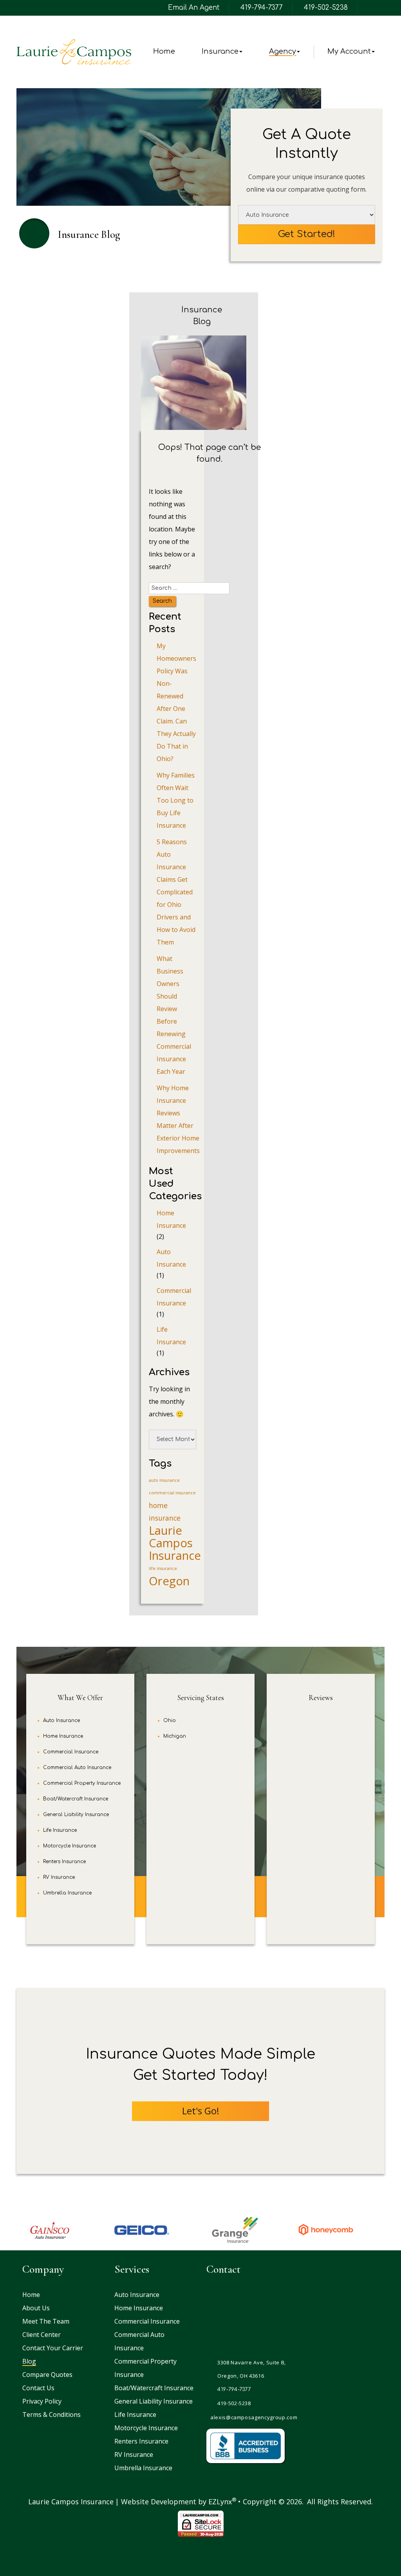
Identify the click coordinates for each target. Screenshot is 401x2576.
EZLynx (220, 2502)
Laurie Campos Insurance (175, 1543)
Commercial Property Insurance (82, 1783)
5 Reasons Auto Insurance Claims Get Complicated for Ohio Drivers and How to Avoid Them (176, 892)
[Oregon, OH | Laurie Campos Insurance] (74, 52)
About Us (36, 2308)
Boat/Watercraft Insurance (76, 1799)
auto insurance (164, 1480)
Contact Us (38, 2388)
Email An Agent (193, 8)
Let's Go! (201, 2111)
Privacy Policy (42, 2401)
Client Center (42, 2335)
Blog (29, 2361)
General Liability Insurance (76, 1815)
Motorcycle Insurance (70, 1846)
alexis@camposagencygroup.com (254, 2417)
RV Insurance (59, 1877)
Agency (283, 51)
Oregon (169, 1581)
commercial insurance (172, 1493)
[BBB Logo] (246, 2446)
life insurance (163, 1568)
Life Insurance (171, 1336)
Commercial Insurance (174, 1297)
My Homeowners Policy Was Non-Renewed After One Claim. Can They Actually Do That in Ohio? (176, 702)
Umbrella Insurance (67, 1893)
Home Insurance (171, 1219)
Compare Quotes (47, 2375)
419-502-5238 (326, 8)
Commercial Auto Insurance (77, 1767)
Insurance (220, 51)
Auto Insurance (171, 1258)
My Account (349, 51)
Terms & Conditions (51, 2415)
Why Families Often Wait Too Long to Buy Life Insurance (176, 800)
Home (164, 51)
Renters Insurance (64, 1862)
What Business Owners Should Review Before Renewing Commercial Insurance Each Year (174, 1015)
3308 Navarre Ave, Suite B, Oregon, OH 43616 (252, 2369)
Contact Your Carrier (53, 2348)
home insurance (165, 1512)
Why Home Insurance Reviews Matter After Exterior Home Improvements (178, 1119)
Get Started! (307, 234)
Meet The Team (46, 2321)
